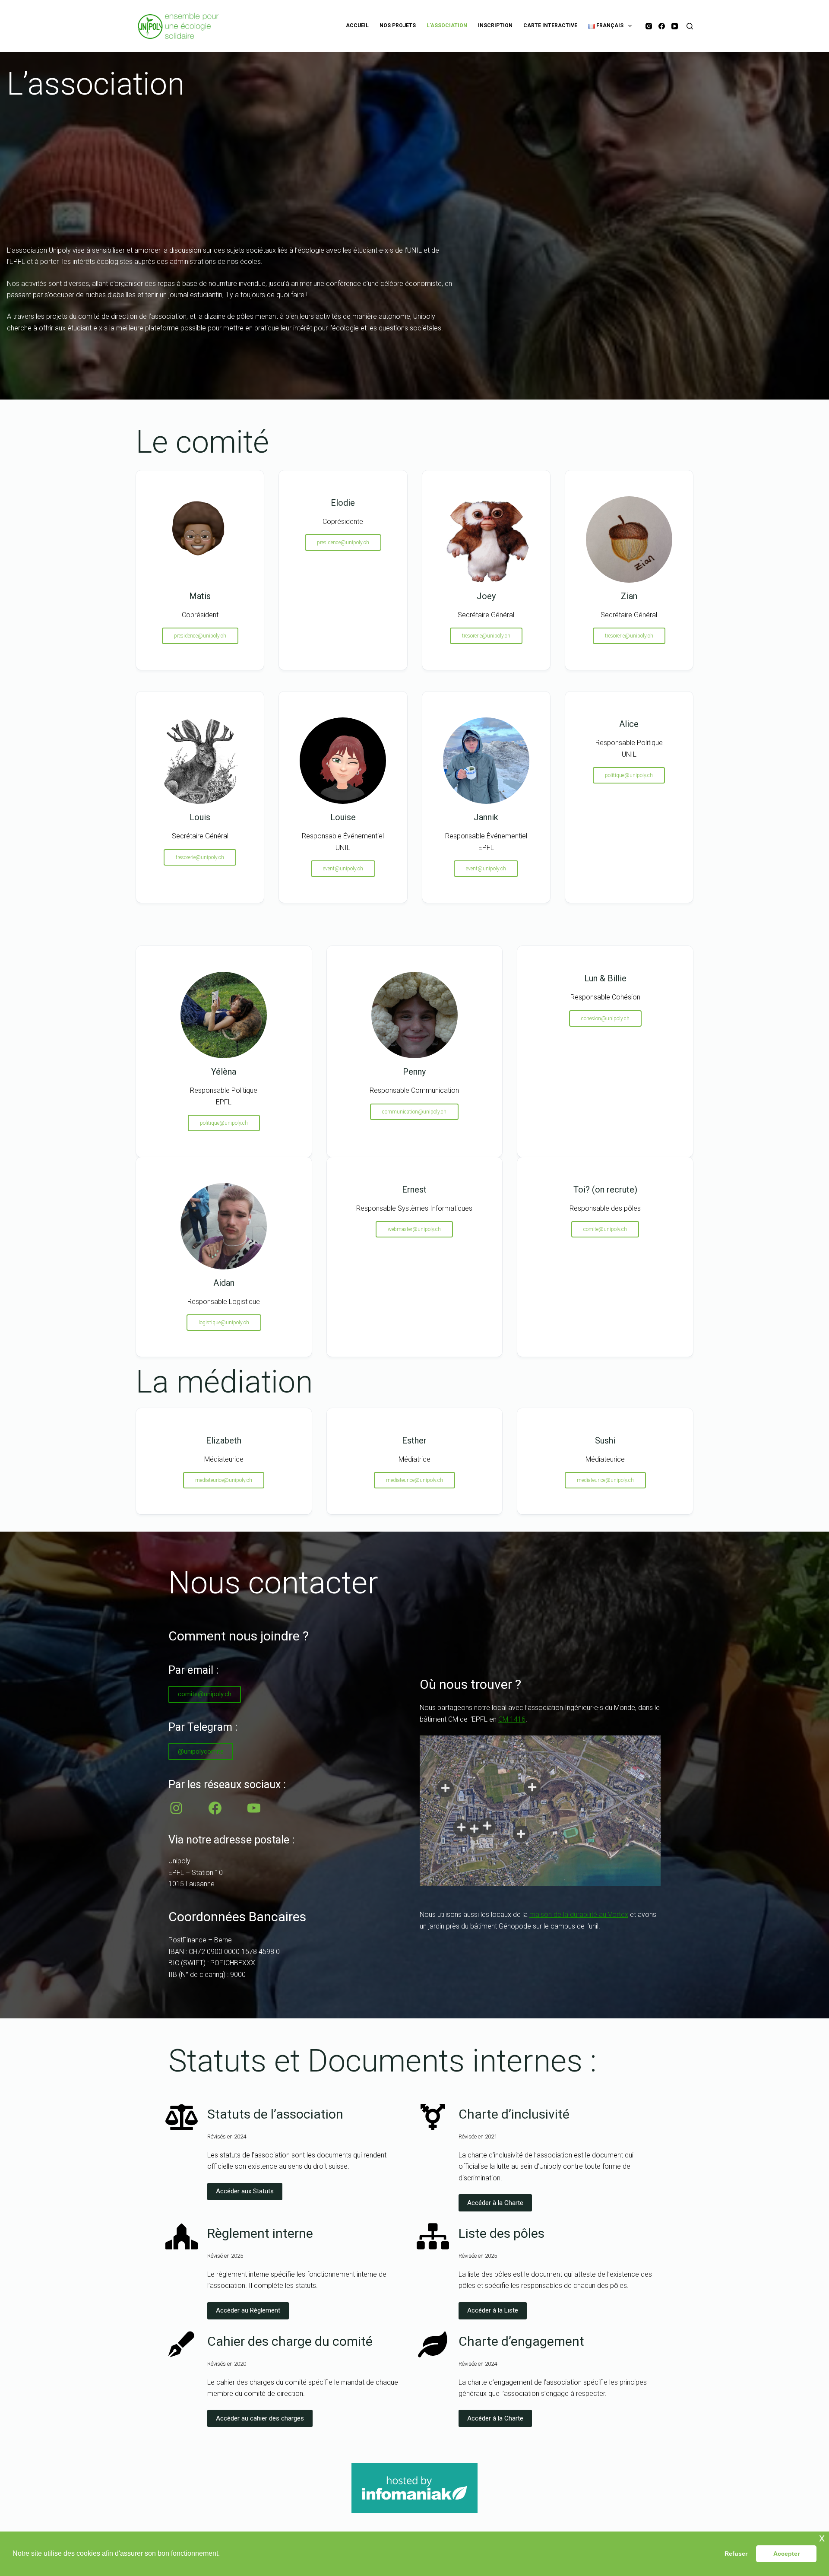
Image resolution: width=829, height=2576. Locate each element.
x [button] (822, 2538)
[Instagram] (649, 26)
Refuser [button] (736, 2554)
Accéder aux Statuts (245, 2191)
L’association (447, 25)
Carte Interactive (550, 25)
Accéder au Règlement (248, 2310)
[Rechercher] (690, 26)
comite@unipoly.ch (205, 1694)
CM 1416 (512, 1719)
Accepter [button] (786, 2554)
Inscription (495, 25)
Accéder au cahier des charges (260, 2418)
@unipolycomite (201, 1751)
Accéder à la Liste (493, 2310)
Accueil (357, 25)
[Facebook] (662, 26)
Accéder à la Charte (495, 2203)
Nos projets (398, 25)
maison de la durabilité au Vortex (579, 1915)
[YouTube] (675, 26)
